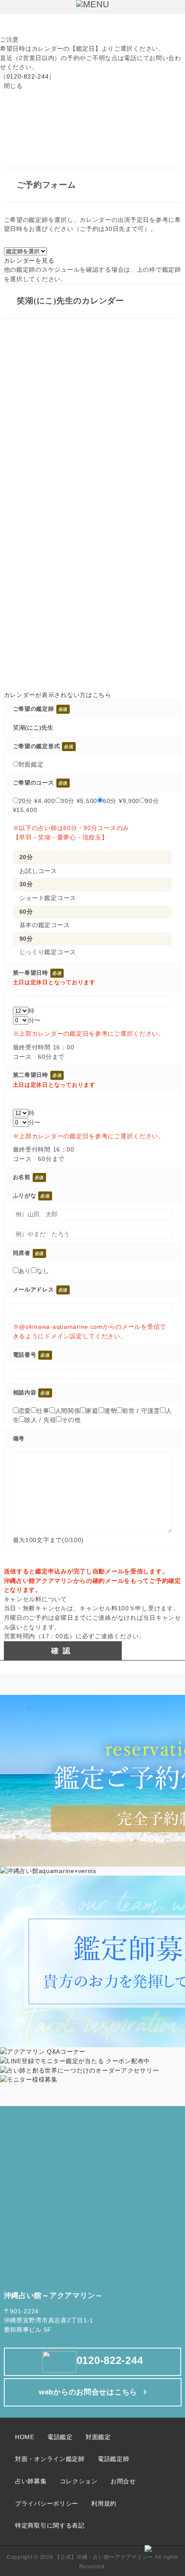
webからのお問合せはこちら (88, 2392)
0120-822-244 (28, 76)
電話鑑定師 (114, 2459)
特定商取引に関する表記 (50, 2525)
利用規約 (104, 2503)
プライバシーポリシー (47, 2503)
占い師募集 (31, 2481)
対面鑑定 (98, 2437)
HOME (25, 2437)
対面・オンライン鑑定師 (50, 2459)
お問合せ (123, 2481)
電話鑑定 (60, 2437)
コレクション (79, 2481)
